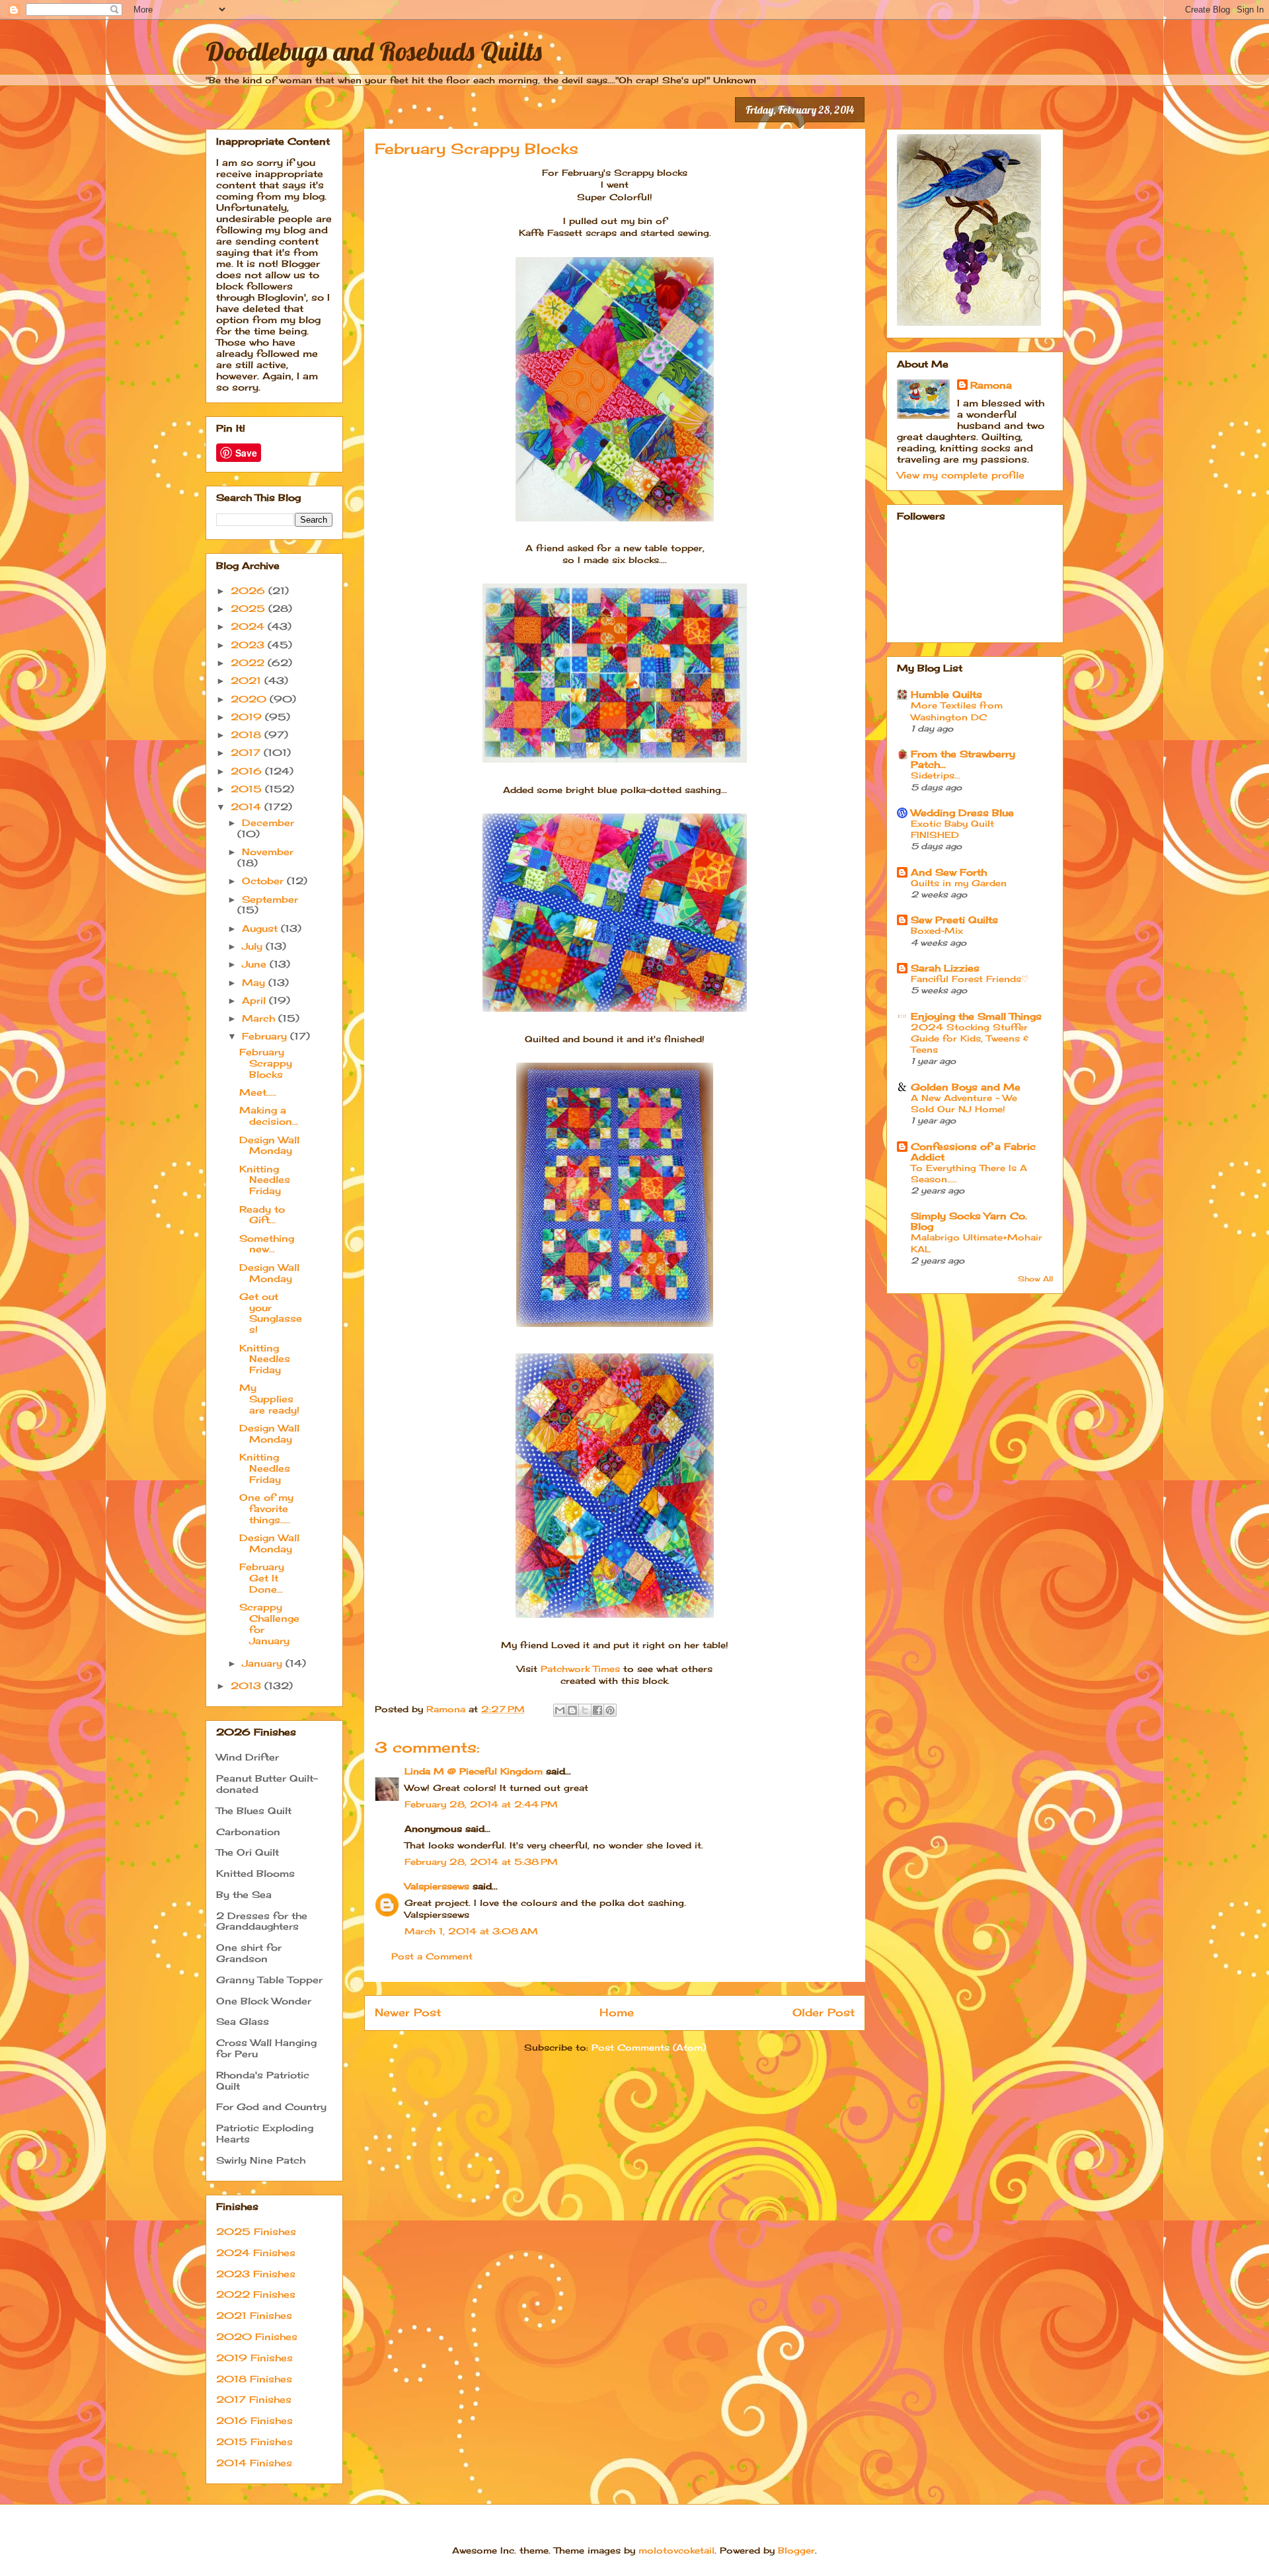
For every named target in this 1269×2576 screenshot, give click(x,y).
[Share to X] (585, 1710)
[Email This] (560, 1710)
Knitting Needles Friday (265, 1180)
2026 (250, 590)
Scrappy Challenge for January (269, 1623)
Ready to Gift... (262, 1215)
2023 (249, 645)
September (270, 899)
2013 (248, 1686)
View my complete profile (961, 475)
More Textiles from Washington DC (957, 711)
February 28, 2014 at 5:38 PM (481, 1862)
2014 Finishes (254, 2463)
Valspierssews (437, 1886)
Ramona (991, 385)
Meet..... (258, 1092)
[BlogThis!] (572, 1710)
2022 (249, 663)
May (255, 982)
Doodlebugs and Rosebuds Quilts (374, 51)
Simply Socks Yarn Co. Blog (969, 1221)
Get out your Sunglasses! (271, 1313)
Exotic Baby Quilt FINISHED (952, 829)
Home (617, 2013)
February (266, 1036)
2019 (248, 717)
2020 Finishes (257, 2336)
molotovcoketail (676, 2550)
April (255, 1000)
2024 (249, 626)
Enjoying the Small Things (976, 1016)
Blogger (796, 2550)
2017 (247, 752)
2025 (250, 608)
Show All (1035, 1279)
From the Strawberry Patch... (963, 759)
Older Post (824, 2013)
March (260, 1018)
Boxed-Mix (937, 930)
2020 (250, 699)
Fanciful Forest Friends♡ (970, 979)
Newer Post (408, 2013)
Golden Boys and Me (966, 1087)
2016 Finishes (254, 2420)
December (268, 822)
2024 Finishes (256, 2253)
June (256, 964)
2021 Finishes (254, 2315)
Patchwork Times (582, 1669)
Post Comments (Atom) (649, 2047)
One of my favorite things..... (266, 1508)
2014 (248, 807)
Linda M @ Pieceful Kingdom (474, 1771)
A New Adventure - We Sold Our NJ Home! (964, 1103)
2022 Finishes (256, 2294)
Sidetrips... (936, 775)
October (264, 881)
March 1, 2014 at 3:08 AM (471, 1931)
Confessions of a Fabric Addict (973, 1152)
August (261, 928)
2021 (248, 680)
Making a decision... (269, 1116)
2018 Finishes (254, 2379)
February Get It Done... (262, 1578)
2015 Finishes (254, 2442)
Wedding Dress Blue (962, 813)
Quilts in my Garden (959, 883)
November (268, 852)
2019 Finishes (254, 2358)
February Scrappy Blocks (266, 1063)
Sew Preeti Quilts (954, 920)
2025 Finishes (256, 2231)
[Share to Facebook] (597, 1710)
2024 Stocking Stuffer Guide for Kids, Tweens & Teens (970, 1039)
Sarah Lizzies (945, 968)
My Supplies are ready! (269, 1399)
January (264, 1663)
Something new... (267, 1244)
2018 (248, 735)
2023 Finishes (256, 2274)
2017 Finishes (254, 2399)
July (254, 946)
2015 (248, 789)
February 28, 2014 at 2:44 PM (481, 1804)
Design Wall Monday (269, 1145)
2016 (248, 771)
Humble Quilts (946, 694)
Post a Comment (432, 1956)
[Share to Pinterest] (610, 1710)
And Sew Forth (949, 872)
